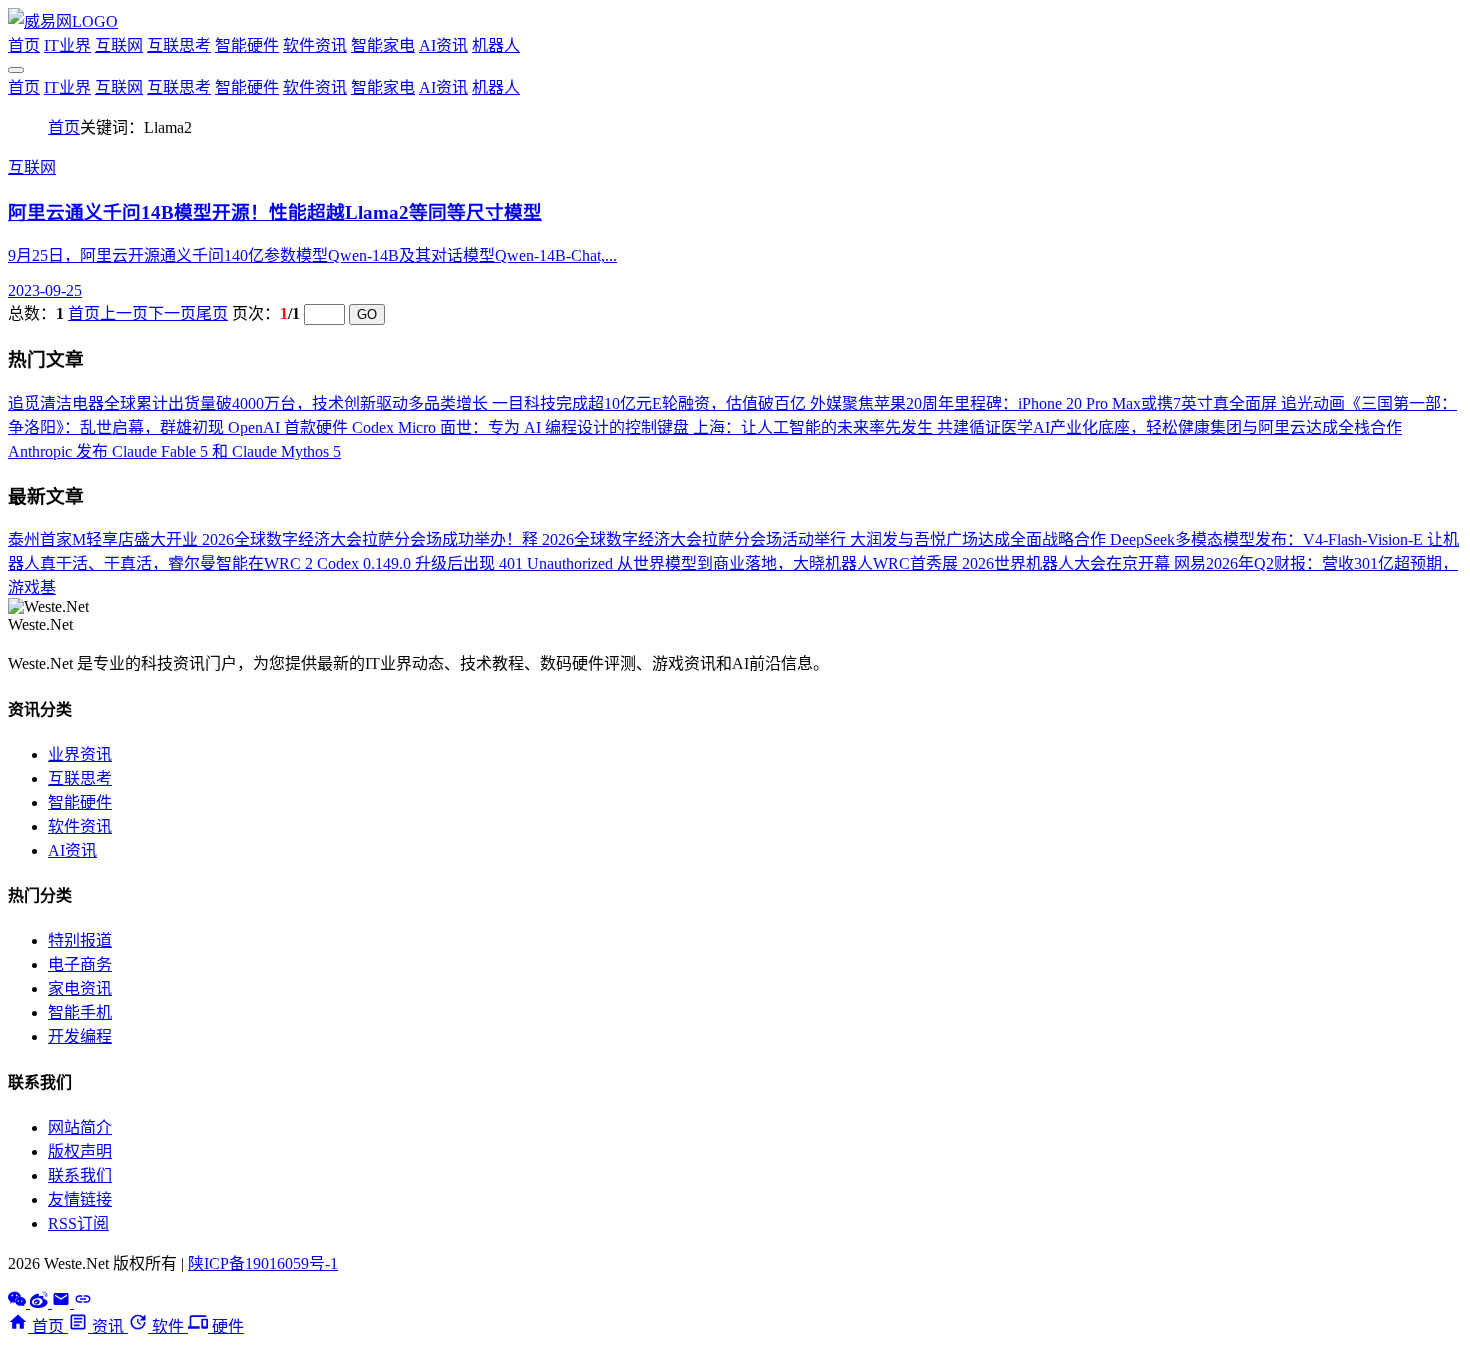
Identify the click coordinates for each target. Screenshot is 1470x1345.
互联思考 (179, 45)
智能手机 (80, 1012)
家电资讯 (80, 988)
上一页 (124, 313)
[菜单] (16, 70)
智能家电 (383, 45)
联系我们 (80, 1175)
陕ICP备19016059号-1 (263, 1263)
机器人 (496, 45)
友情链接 (80, 1199)
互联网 (119, 45)
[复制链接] (83, 1302)
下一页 (172, 313)
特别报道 (80, 940)
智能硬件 (247, 45)
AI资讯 (443, 45)
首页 (24, 45)
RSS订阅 (78, 1223)
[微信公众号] (19, 1302)
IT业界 (67, 45)
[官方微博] (41, 1302)
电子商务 (80, 964)
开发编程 (80, 1036)
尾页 (212, 313)
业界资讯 (80, 754)
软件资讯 (315, 45)
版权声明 (80, 1151)
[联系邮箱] (63, 1302)
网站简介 (80, 1127)
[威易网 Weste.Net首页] (63, 21)
